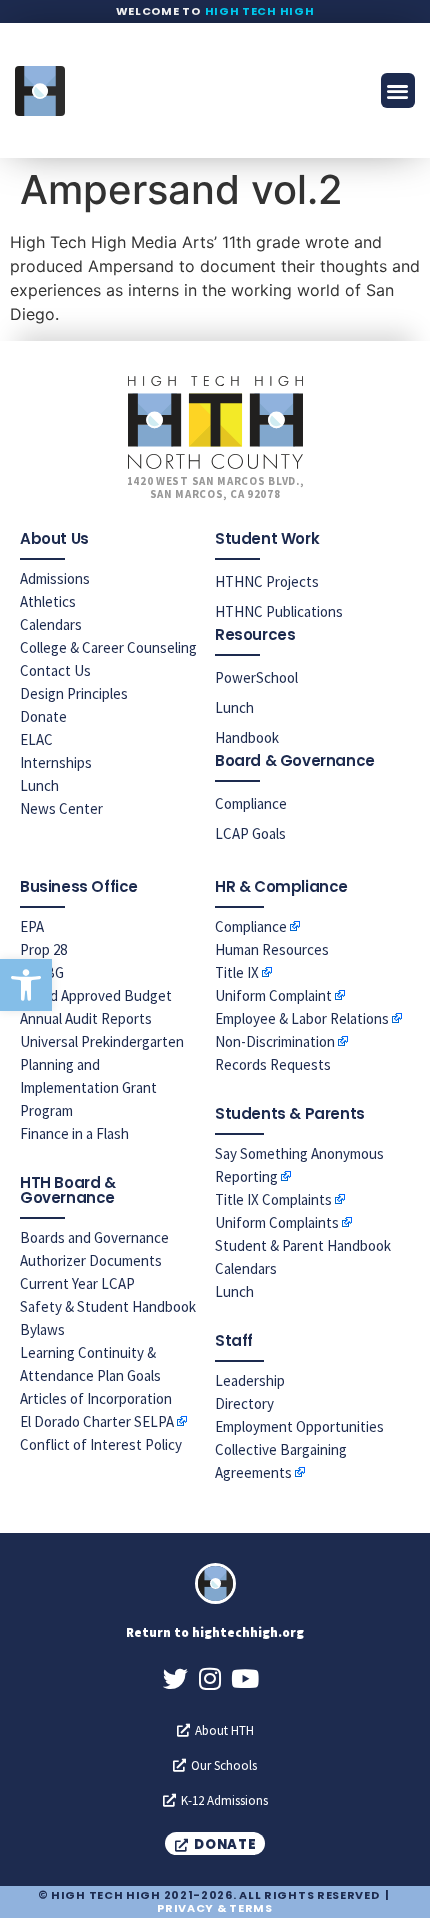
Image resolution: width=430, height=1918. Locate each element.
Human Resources (272, 949)
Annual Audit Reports (86, 1018)
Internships (56, 762)
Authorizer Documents (91, 1260)
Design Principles (74, 693)
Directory (244, 1403)
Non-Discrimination (275, 1041)
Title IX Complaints (273, 1199)
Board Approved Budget (96, 995)
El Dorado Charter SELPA (97, 1421)
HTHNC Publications (279, 611)
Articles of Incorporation (96, 1398)
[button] (26, 985)
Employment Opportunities (299, 1426)
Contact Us (55, 670)
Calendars (51, 624)
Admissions (55, 578)
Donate (43, 716)
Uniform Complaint (273, 995)
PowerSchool (256, 677)
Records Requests (273, 1064)
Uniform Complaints (277, 1222)
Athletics (48, 601)
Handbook (247, 737)
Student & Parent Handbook (303, 1245)
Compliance (251, 803)
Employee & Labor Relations (302, 1018)
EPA (32, 926)
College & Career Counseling (108, 647)
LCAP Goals (250, 833)
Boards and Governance (94, 1237)
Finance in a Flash (74, 1133)
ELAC (36, 739)
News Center (61, 808)
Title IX (237, 972)
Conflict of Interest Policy (101, 1444)
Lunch (39, 785)
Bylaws (42, 1329)
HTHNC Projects (267, 581)
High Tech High (260, 11)
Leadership (250, 1380)
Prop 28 (43, 949)
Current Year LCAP (77, 1283)
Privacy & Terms (215, 1908)
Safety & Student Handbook (108, 1306)
